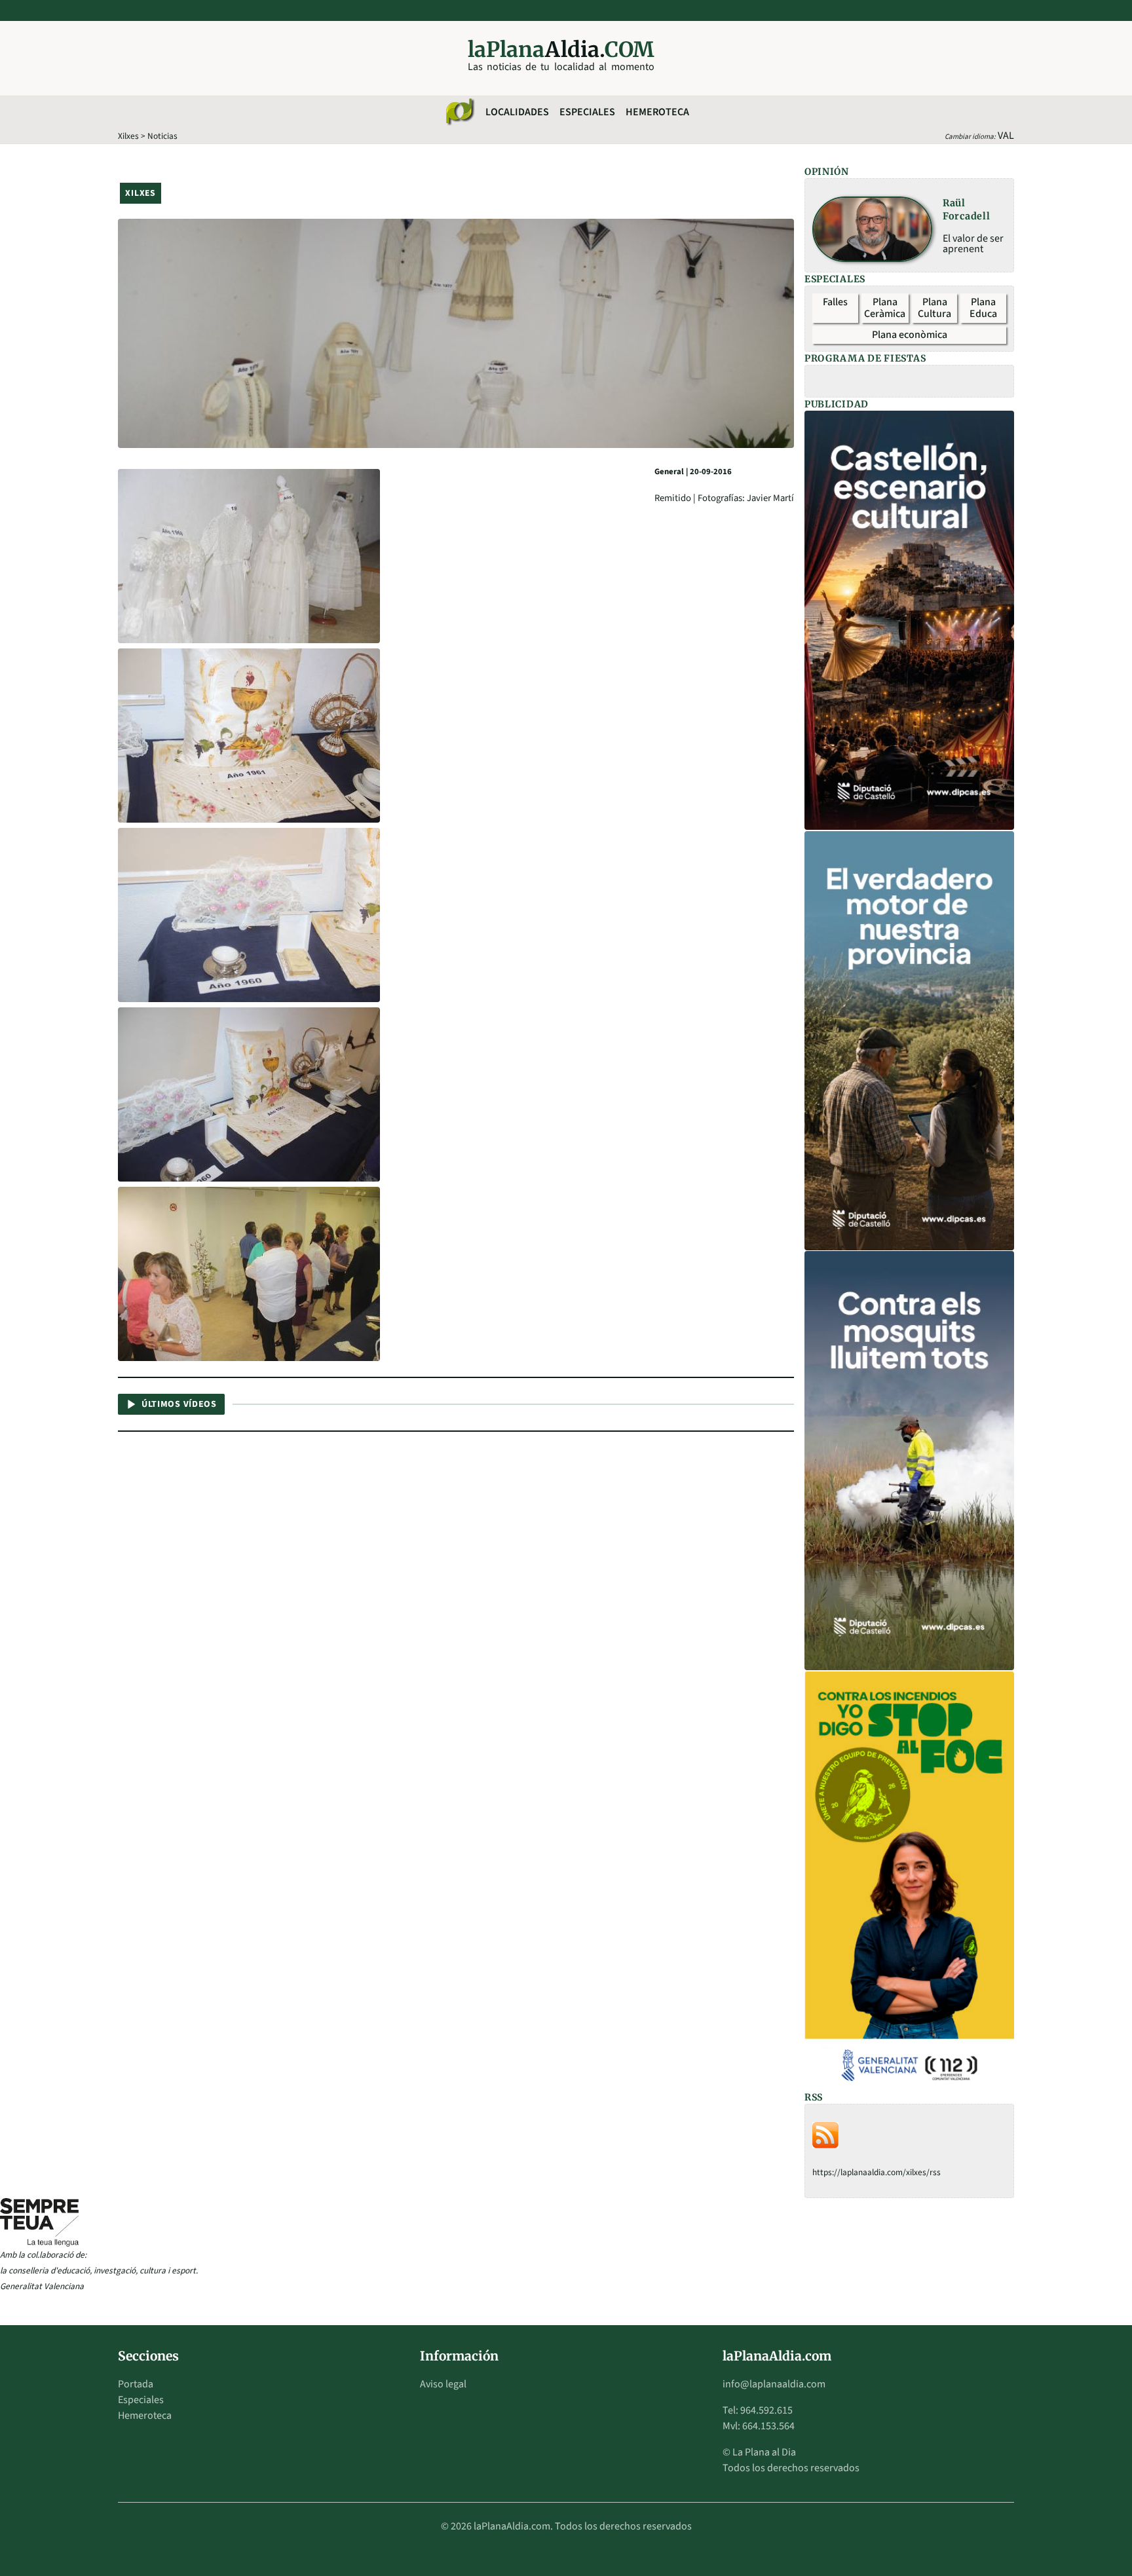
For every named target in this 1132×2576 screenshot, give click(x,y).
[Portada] (459, 112)
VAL (1006, 136)
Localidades (517, 112)
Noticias (162, 136)
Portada (136, 2384)
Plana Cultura (934, 308)
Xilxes (128, 136)
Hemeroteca (657, 112)
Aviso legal (443, 2384)
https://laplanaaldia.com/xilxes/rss (877, 2172)
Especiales (587, 112)
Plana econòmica (910, 335)
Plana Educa (983, 308)
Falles (835, 302)
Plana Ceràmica (885, 308)
